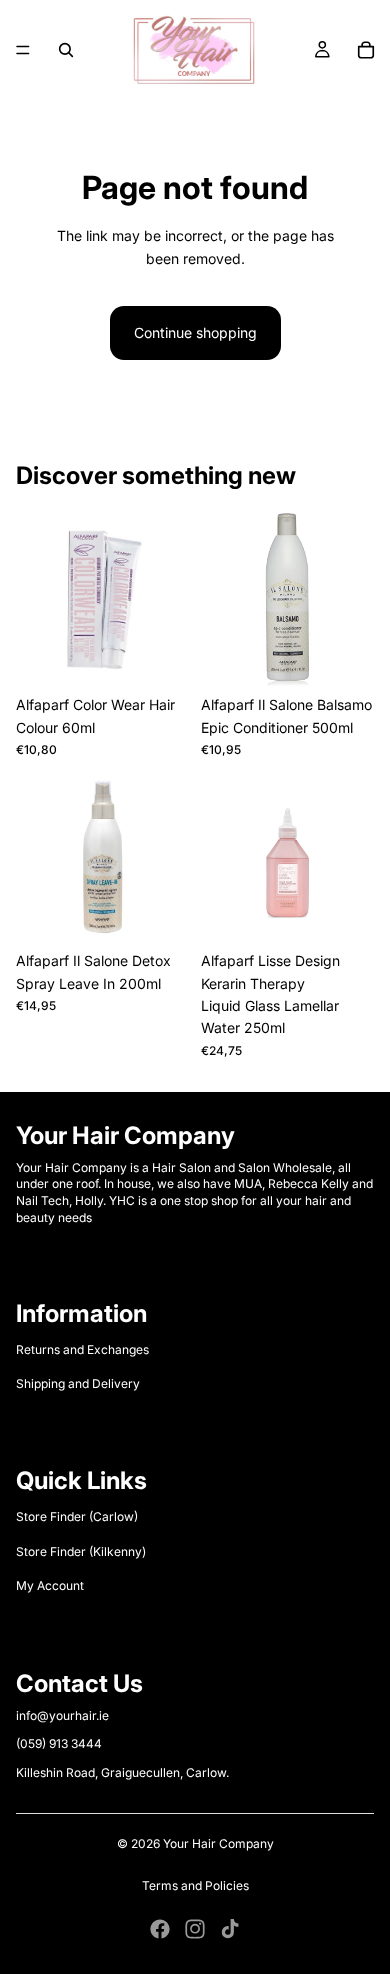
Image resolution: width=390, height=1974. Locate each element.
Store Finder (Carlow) (77, 1516)
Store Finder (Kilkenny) (81, 1551)
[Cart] (366, 50)
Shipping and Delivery (78, 1383)
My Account (50, 1585)
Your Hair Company (218, 1843)
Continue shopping (195, 332)
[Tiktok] (230, 1929)
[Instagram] (195, 1929)
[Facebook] (160, 1929)
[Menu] (23, 50)
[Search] (66, 50)
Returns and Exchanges (82, 1349)
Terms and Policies (195, 1885)
